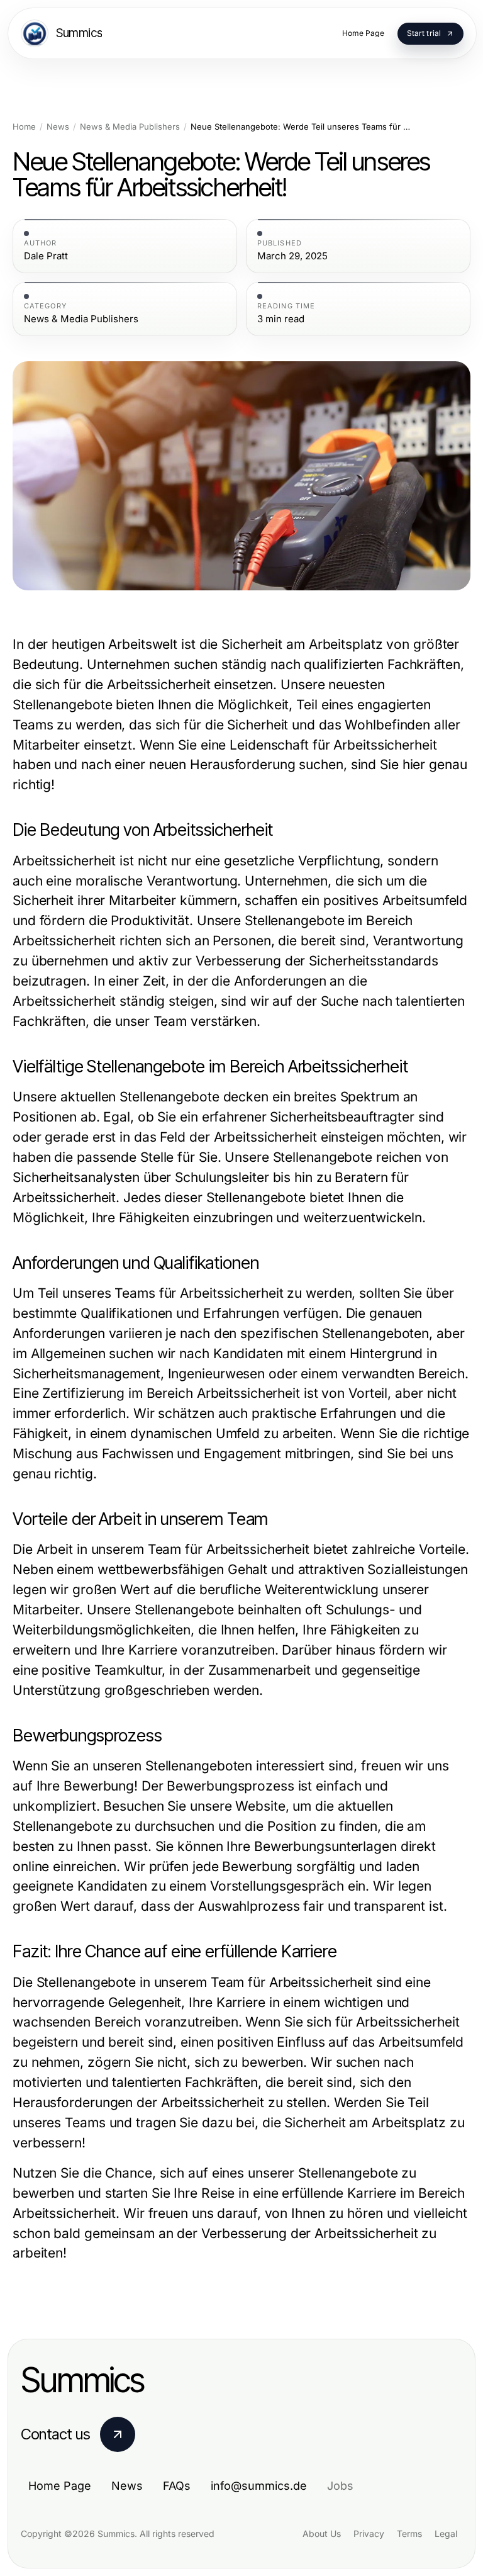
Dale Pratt (46, 256)
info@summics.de (259, 2486)
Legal (446, 2534)
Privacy (369, 2534)
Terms (409, 2534)
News (58, 127)
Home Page (60, 2486)
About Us (322, 2534)
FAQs (177, 2486)
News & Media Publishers (130, 127)
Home (24, 127)
